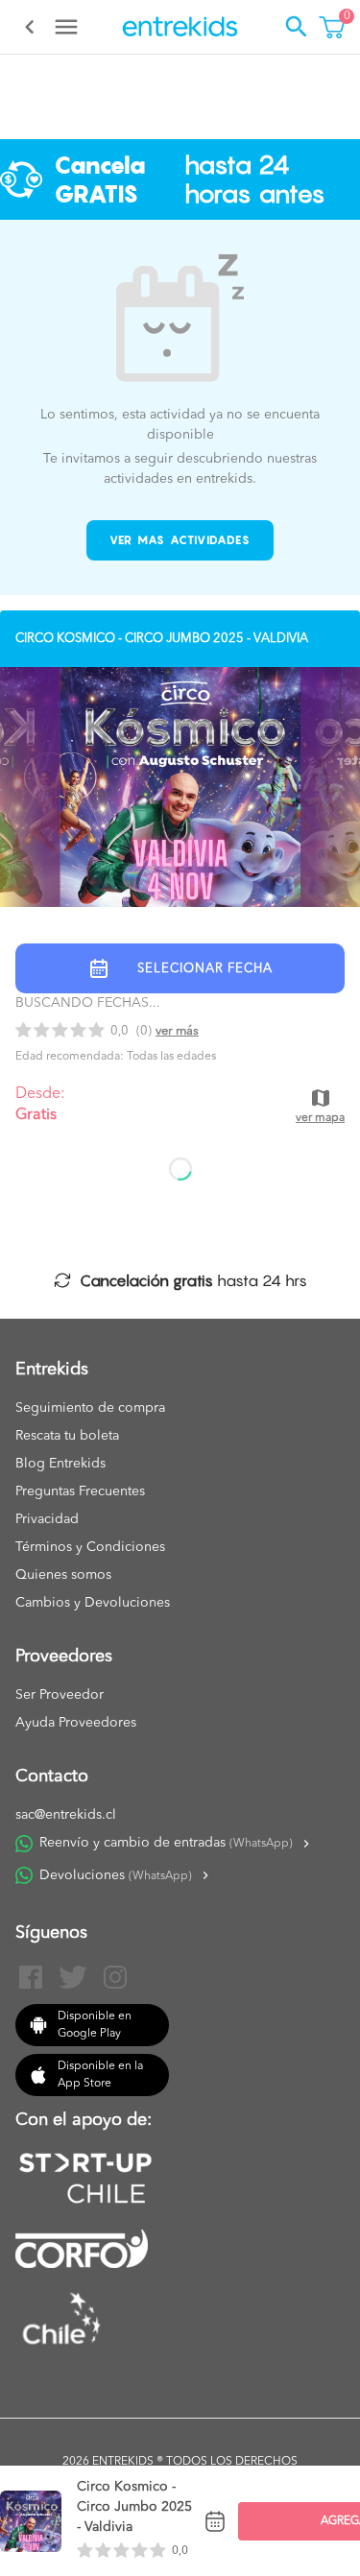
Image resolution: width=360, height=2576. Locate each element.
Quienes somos (63, 1575)
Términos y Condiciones (90, 1547)
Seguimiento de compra (90, 1408)
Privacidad (47, 1519)
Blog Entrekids (60, 1464)
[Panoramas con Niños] (180, 27)
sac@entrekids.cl (66, 1815)
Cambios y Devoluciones (93, 1603)
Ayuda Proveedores (76, 1723)
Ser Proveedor (60, 1695)
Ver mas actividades (180, 540)
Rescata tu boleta (67, 1436)
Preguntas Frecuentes (80, 1491)
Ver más (177, 1031)
